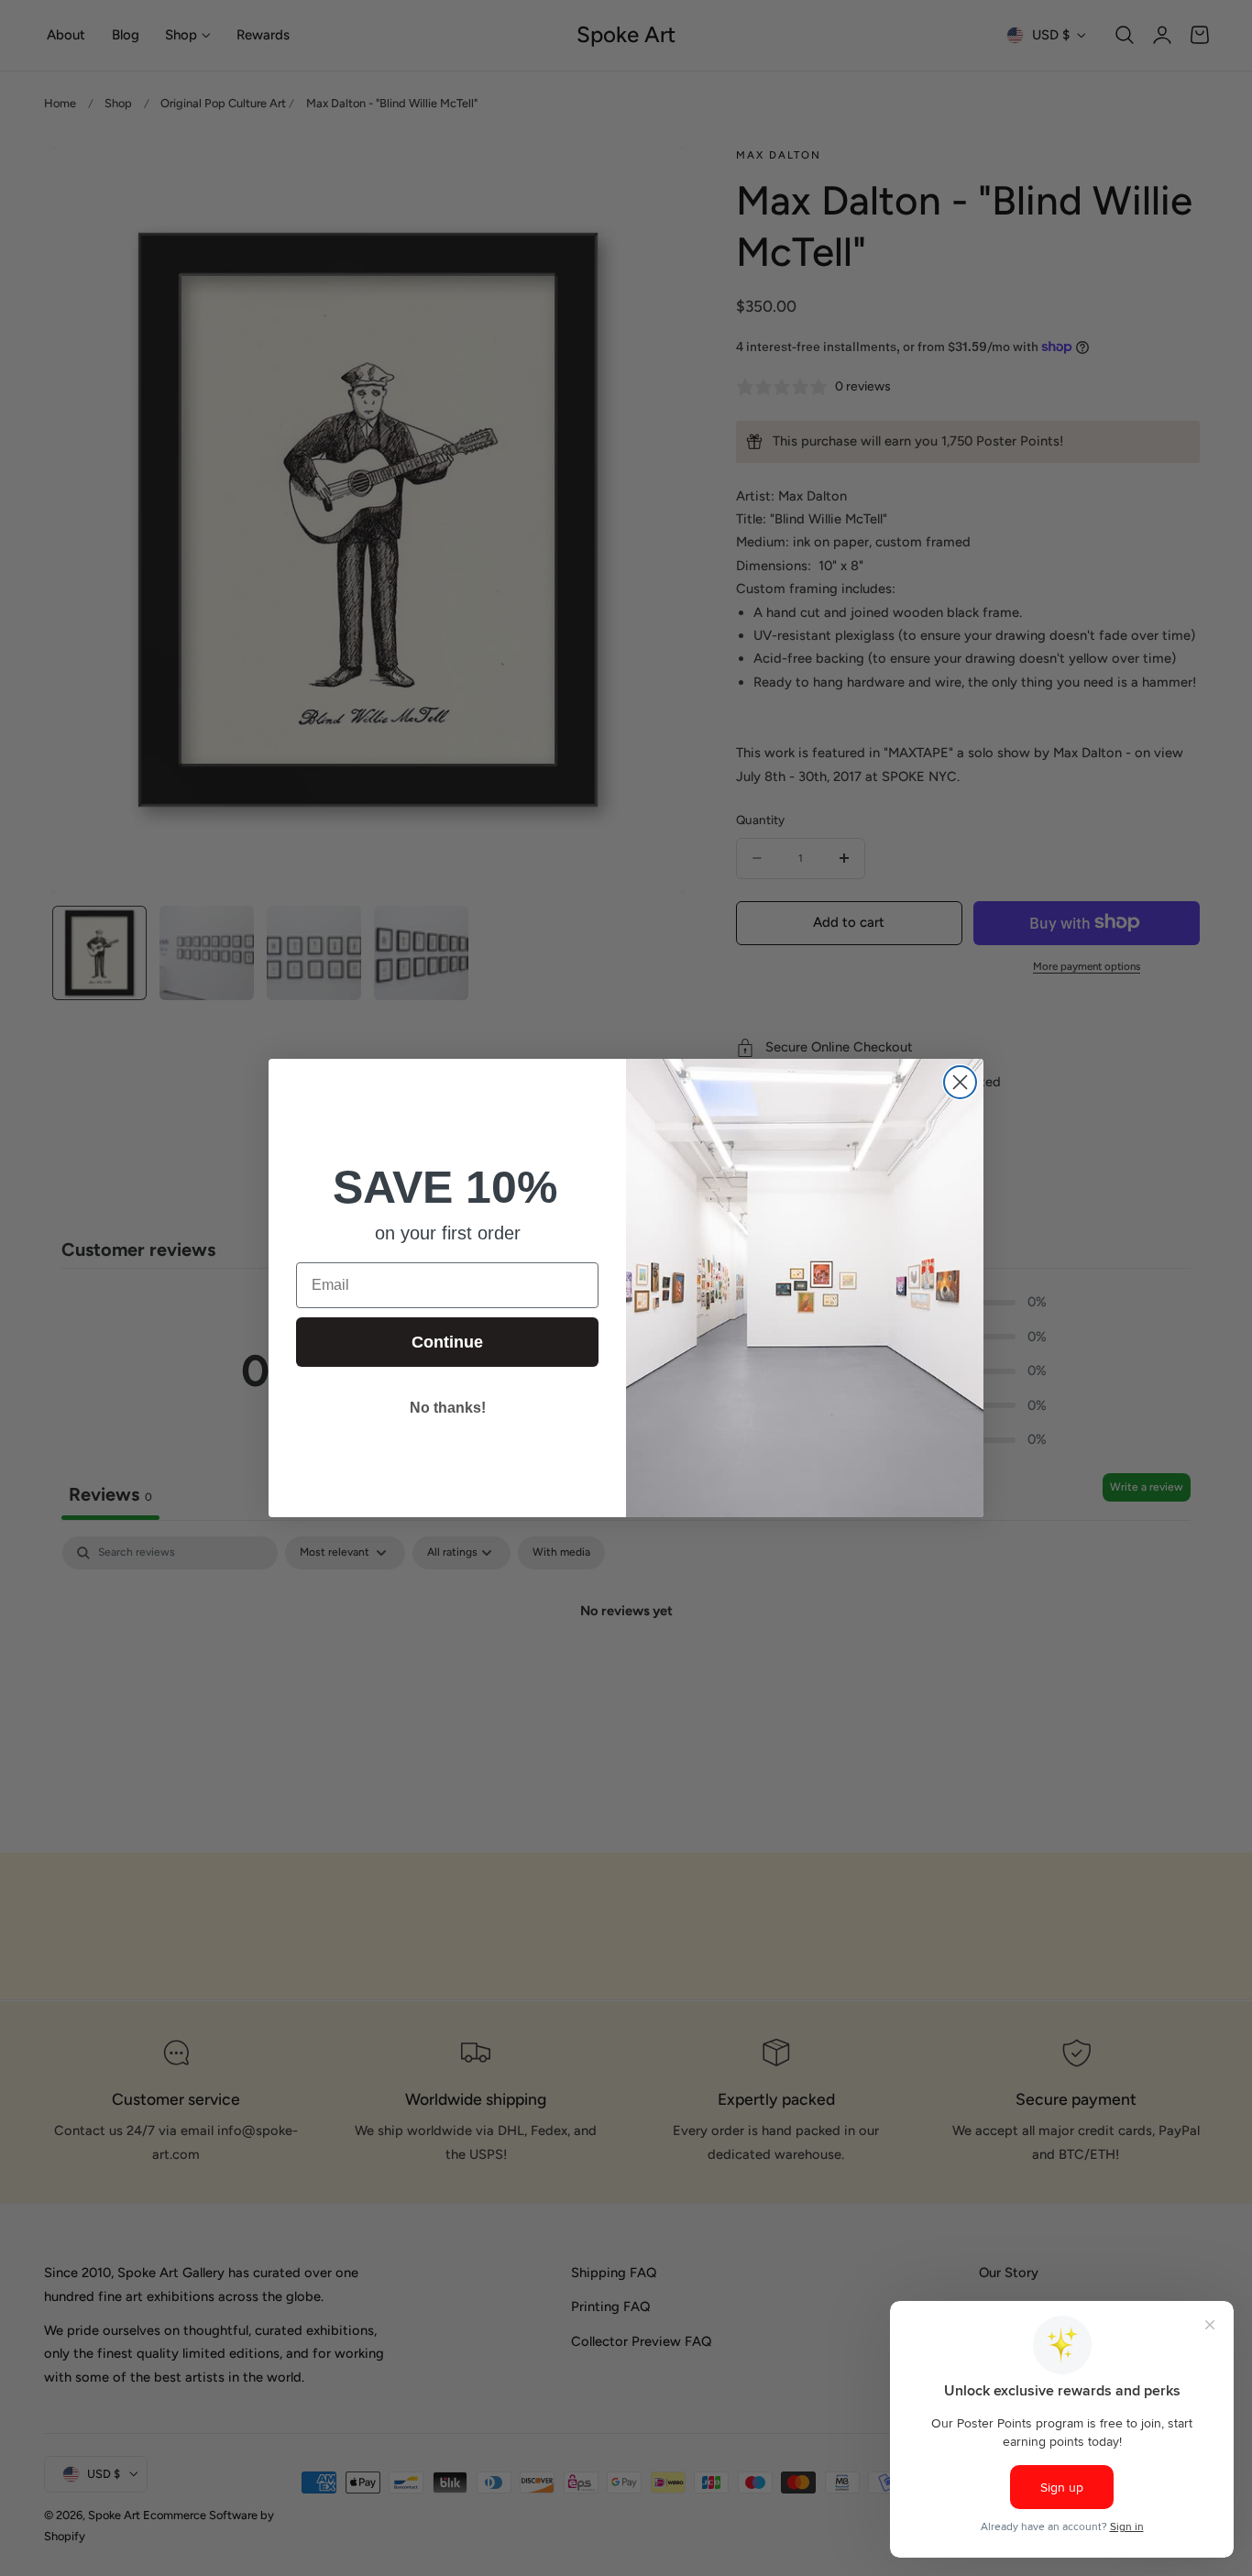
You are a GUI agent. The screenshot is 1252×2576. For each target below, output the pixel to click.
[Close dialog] (960, 1082)
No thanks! (448, 1408)
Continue (447, 1342)
